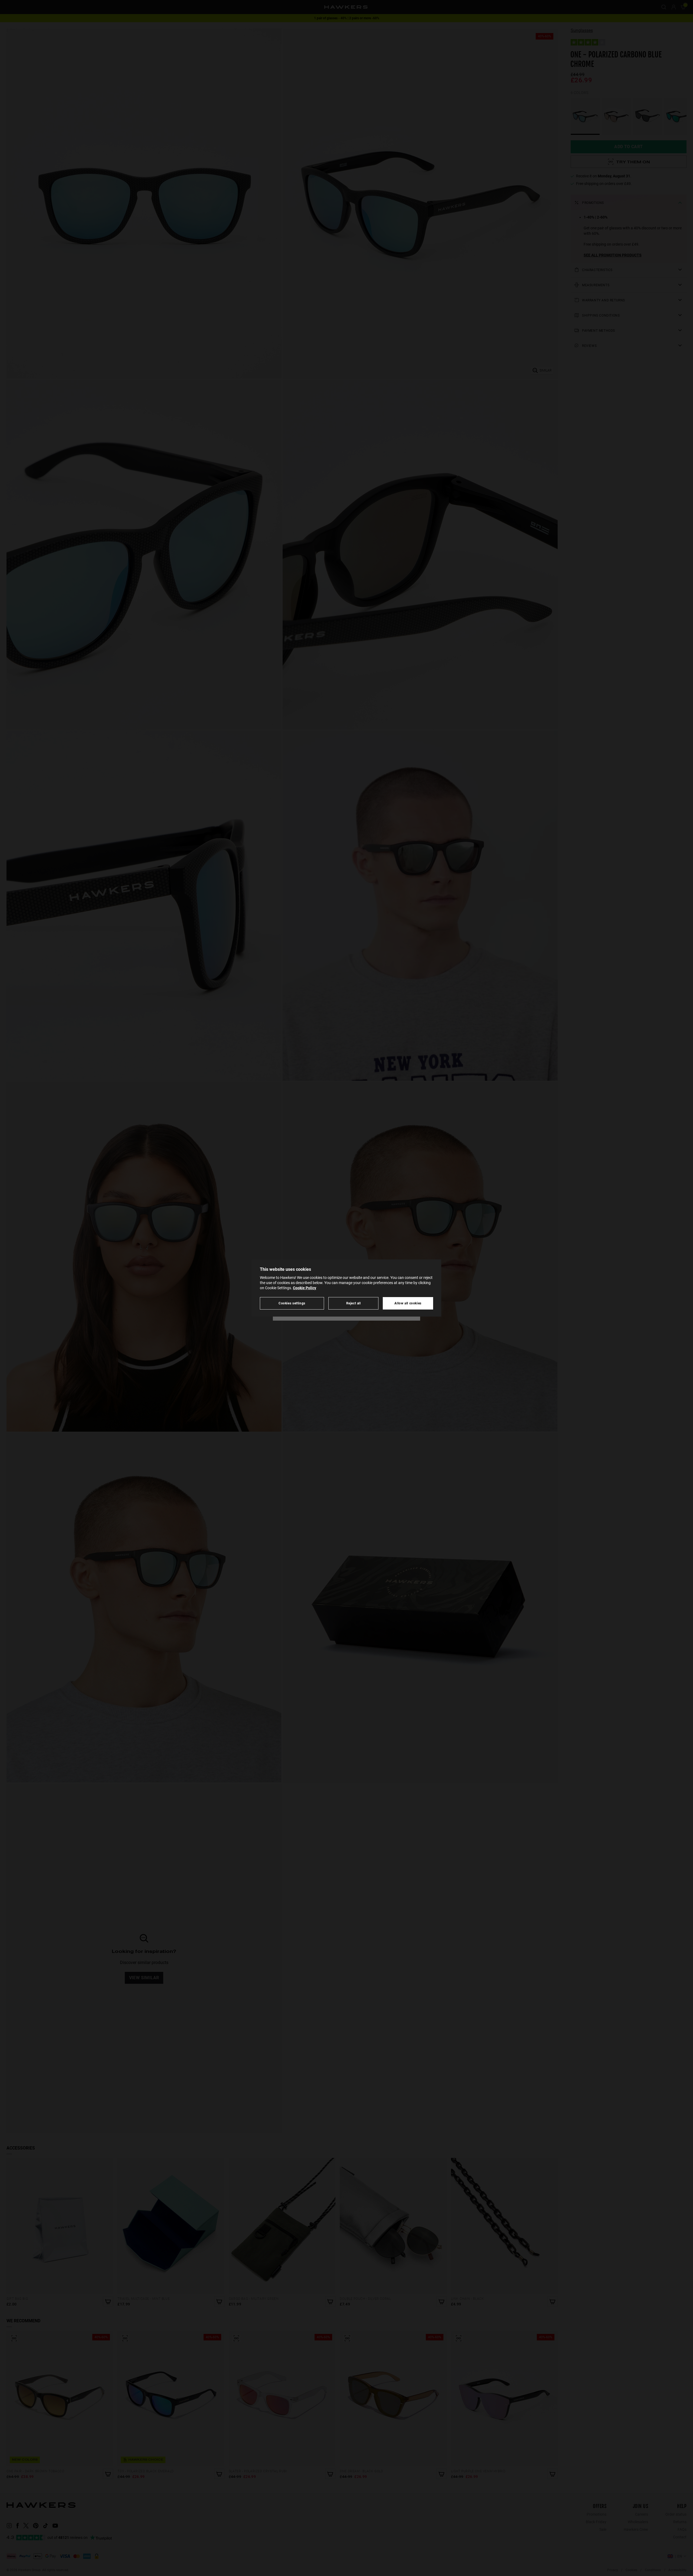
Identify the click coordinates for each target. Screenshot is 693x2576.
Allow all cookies (408, 1303)
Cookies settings (292, 1303)
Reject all (354, 1303)
